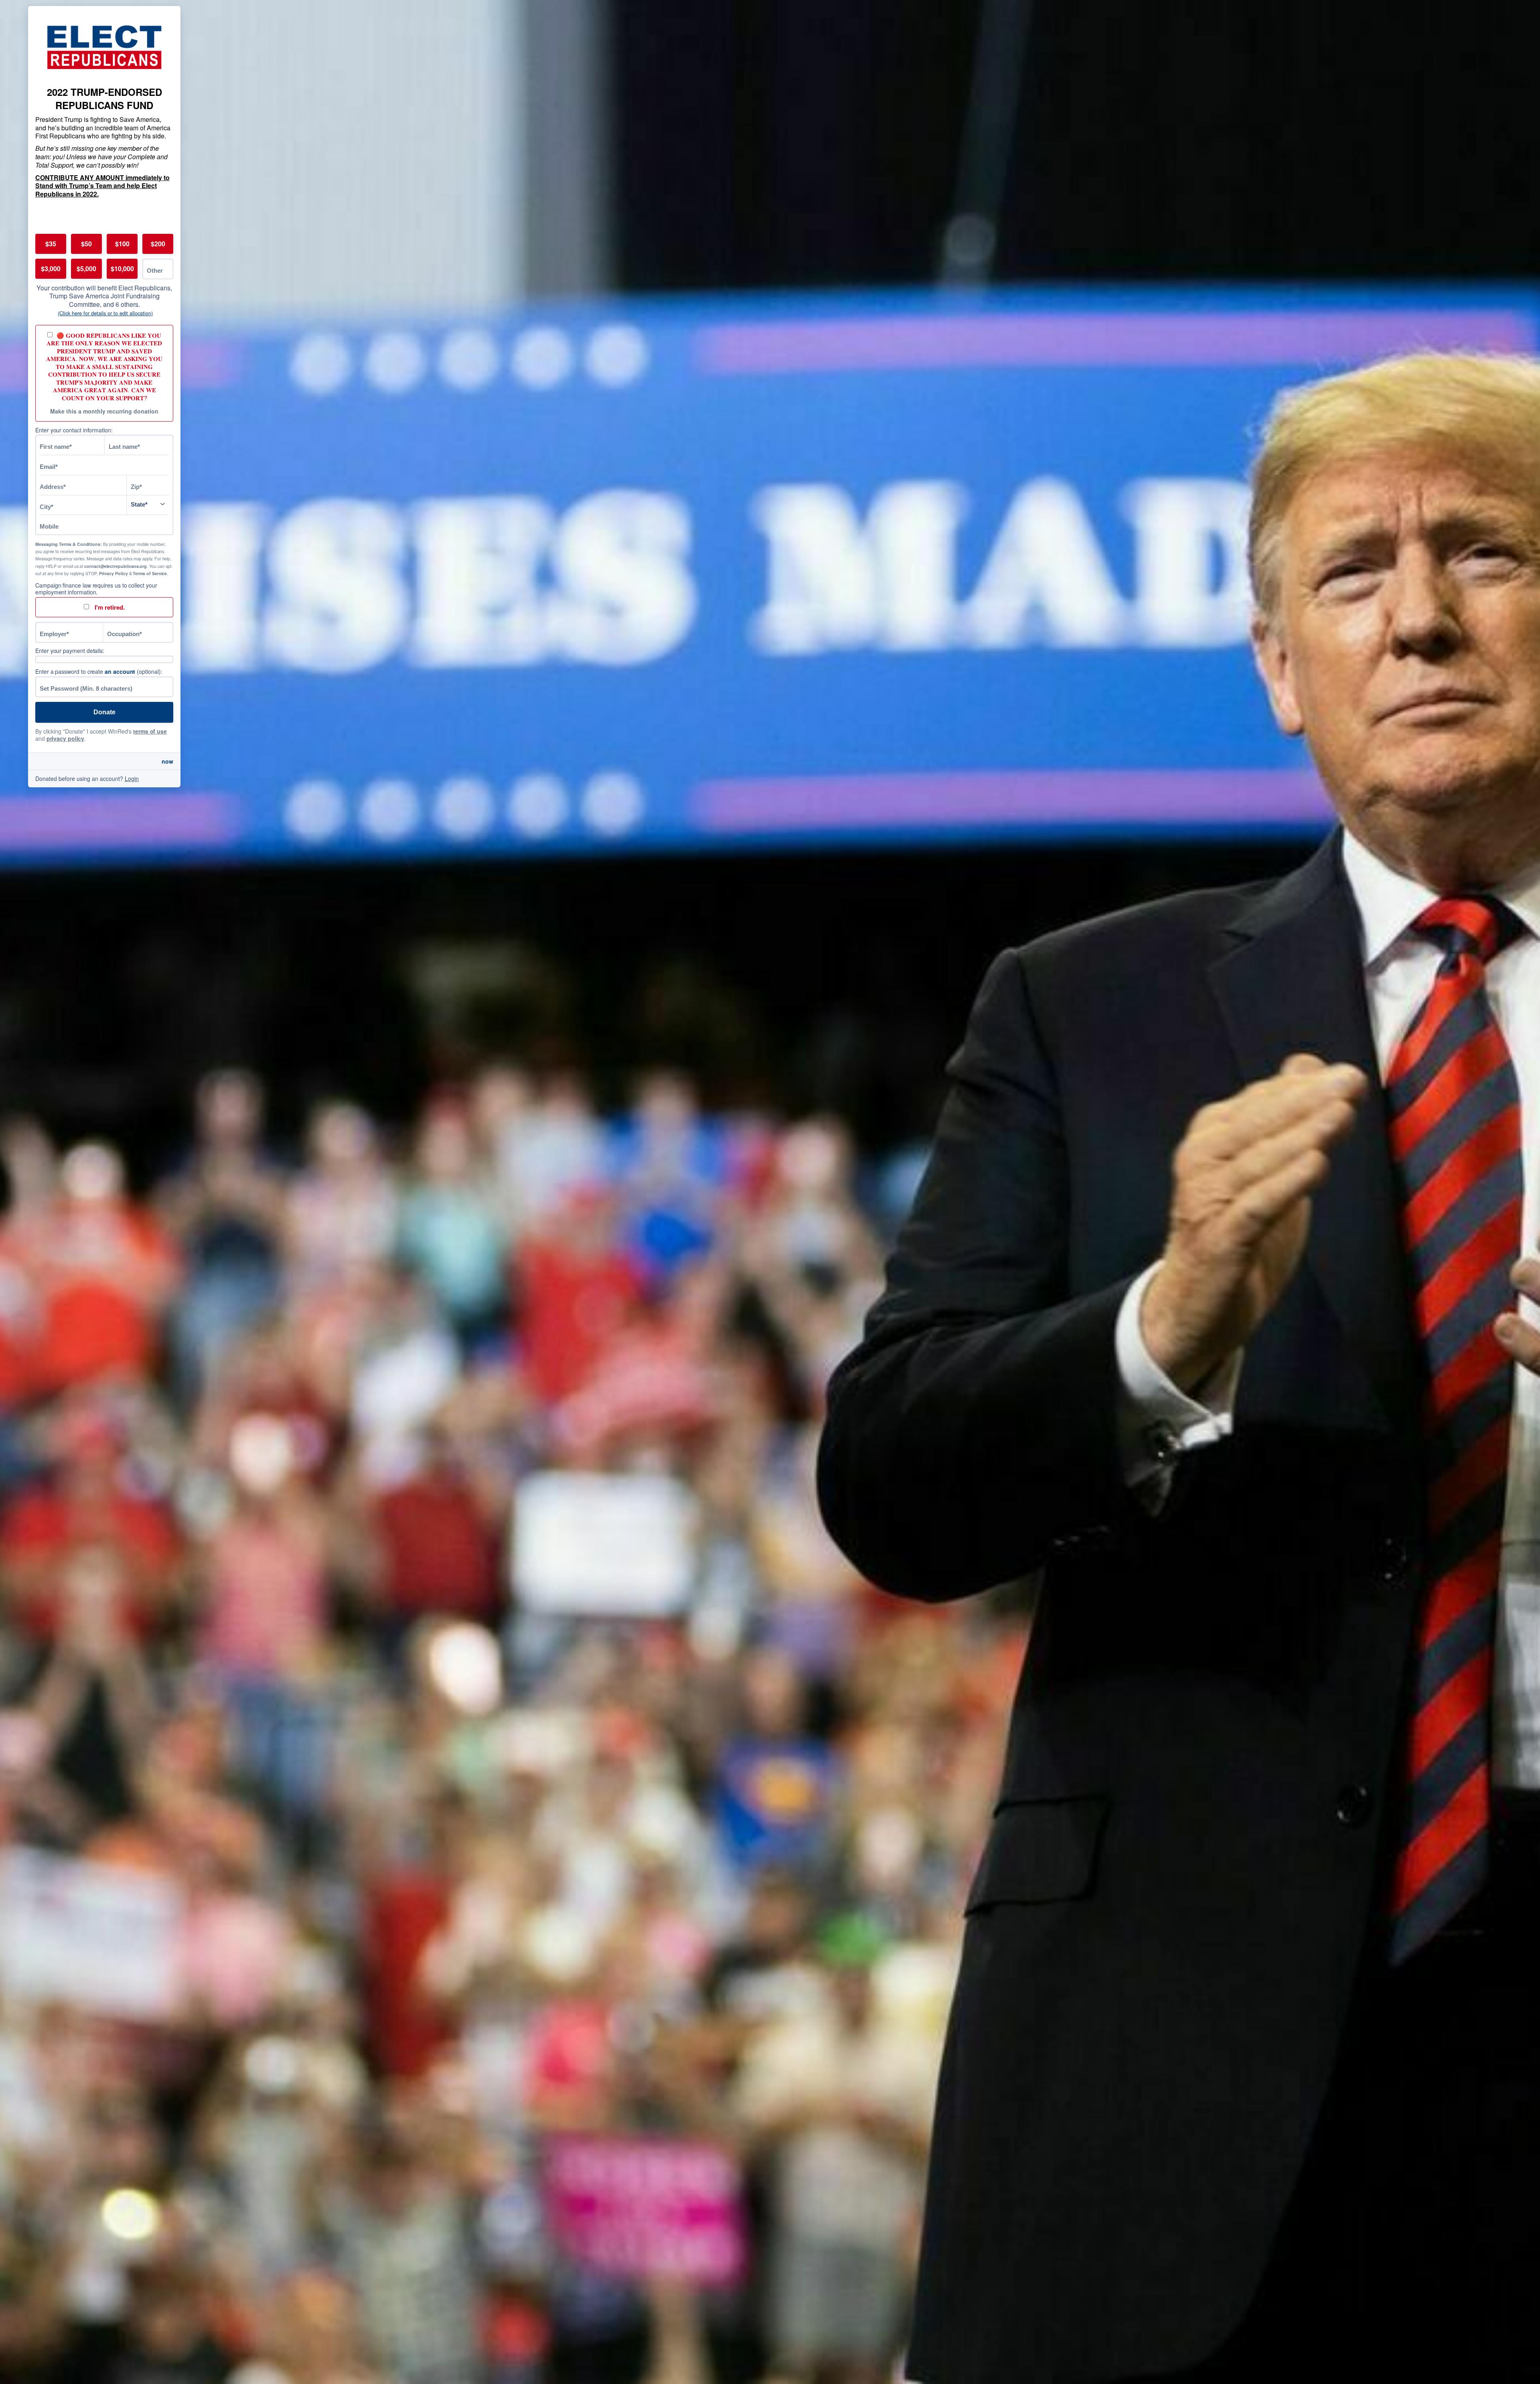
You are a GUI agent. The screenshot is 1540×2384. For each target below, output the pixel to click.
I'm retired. (109, 607)
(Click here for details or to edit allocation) (105, 313)
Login (132, 778)
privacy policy (66, 738)
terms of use (150, 731)
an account (120, 671)
